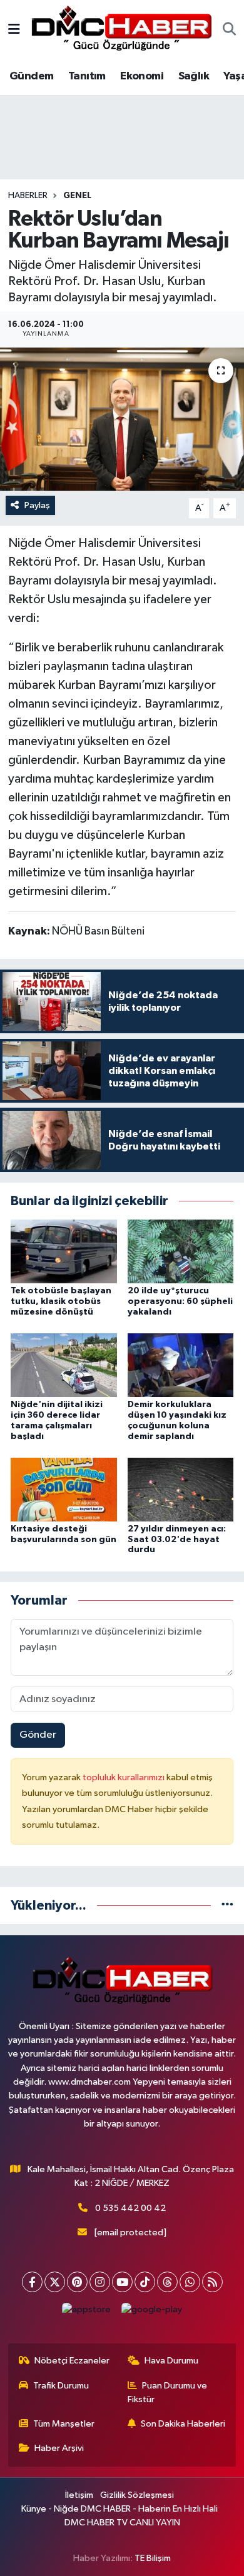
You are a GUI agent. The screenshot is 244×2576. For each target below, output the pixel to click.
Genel (77, 196)
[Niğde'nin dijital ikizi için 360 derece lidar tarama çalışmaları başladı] (64, 1365)
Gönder (38, 1735)
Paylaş (37, 505)
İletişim (79, 2495)
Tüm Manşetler (64, 2424)
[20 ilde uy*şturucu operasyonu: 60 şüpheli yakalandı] (181, 1251)
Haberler (28, 196)
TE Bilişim (153, 2558)
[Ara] (229, 31)
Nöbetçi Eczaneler (72, 2361)
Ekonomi (142, 76)
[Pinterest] (77, 2282)
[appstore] (87, 2313)
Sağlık (194, 76)
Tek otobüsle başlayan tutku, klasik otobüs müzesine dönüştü (61, 1301)
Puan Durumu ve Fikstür (168, 2393)
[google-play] (152, 2313)
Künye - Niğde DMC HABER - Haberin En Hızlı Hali (119, 2509)
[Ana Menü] (14, 30)
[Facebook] (32, 2282)
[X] (55, 2282)
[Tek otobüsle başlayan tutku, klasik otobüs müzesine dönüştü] (64, 1251)
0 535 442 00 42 (130, 2208)
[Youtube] (122, 2282)
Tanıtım (87, 76)
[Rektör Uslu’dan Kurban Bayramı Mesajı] (122, 419)
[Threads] (167, 2282)
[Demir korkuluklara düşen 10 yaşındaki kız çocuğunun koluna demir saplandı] (181, 1365)
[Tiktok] (145, 2282)
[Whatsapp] (190, 2282)
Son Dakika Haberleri (183, 2424)
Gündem (31, 76)
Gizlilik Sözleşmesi (137, 2495)
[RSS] (212, 2282)
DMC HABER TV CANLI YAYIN (122, 2523)
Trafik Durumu (61, 2386)
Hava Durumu (171, 2361)
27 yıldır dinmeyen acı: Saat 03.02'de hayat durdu (177, 1540)
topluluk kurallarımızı (125, 1777)
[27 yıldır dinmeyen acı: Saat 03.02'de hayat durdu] (181, 1489)
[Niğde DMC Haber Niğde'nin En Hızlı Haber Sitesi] (121, 30)
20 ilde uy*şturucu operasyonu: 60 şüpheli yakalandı (180, 1301)
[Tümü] (227, 1906)
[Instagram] (100, 2282)
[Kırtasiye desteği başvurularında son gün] (64, 1489)
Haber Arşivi (59, 2448)
